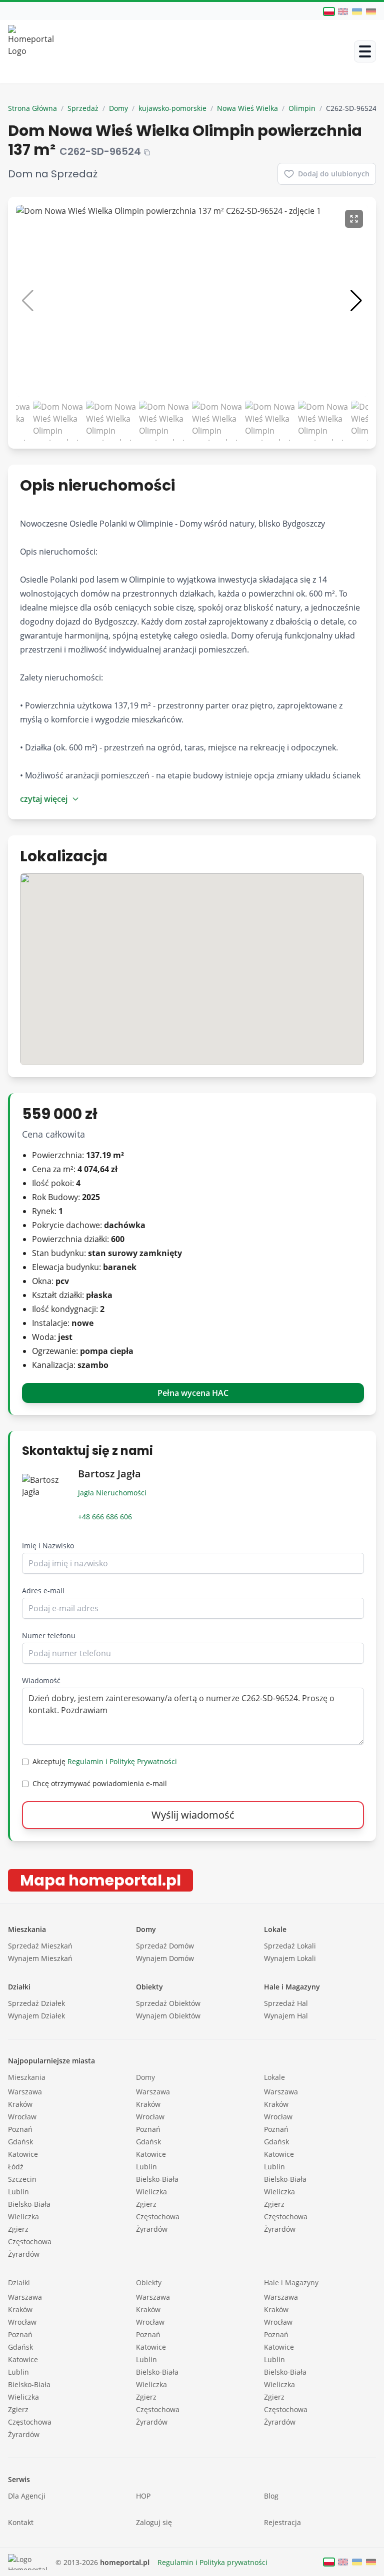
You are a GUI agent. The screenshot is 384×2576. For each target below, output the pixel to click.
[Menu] (365, 51)
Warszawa (25, 2092)
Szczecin (22, 2179)
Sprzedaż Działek (36, 2003)
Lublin (18, 2192)
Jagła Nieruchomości (112, 1493)
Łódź (16, 2167)
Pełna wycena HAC (193, 1393)
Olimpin (302, 108)
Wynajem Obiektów (168, 2016)
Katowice (23, 2154)
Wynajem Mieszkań (40, 1958)
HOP (143, 2496)
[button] (356, 301)
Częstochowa (30, 2242)
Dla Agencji (27, 2496)
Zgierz (18, 2229)
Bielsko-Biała (29, 2204)
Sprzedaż (83, 108)
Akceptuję (105, 1761)
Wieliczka (23, 2217)
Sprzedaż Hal (286, 2003)
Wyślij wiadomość (193, 1815)
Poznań (20, 2129)
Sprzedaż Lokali (290, 1946)
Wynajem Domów (165, 1958)
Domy (118, 108)
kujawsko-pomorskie (172, 108)
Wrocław (22, 2117)
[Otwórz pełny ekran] (354, 219)
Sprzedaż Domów (165, 1946)
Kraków (20, 2104)
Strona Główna (32, 108)
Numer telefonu (49, 1635)
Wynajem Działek (36, 2016)
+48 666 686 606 (105, 1517)
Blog (271, 2496)
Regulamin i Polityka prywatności (212, 2562)
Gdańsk (20, 2142)
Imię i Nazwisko (48, 1546)
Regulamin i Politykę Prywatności (122, 1761)
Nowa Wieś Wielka (247, 108)
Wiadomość (41, 1680)
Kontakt (21, 2522)
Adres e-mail (43, 1591)
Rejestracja (282, 2522)
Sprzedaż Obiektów (168, 2003)
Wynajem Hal (286, 2016)
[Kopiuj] (147, 152)
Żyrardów (24, 2254)
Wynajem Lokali (290, 1958)
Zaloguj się (154, 2522)
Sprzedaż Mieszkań (40, 1946)
